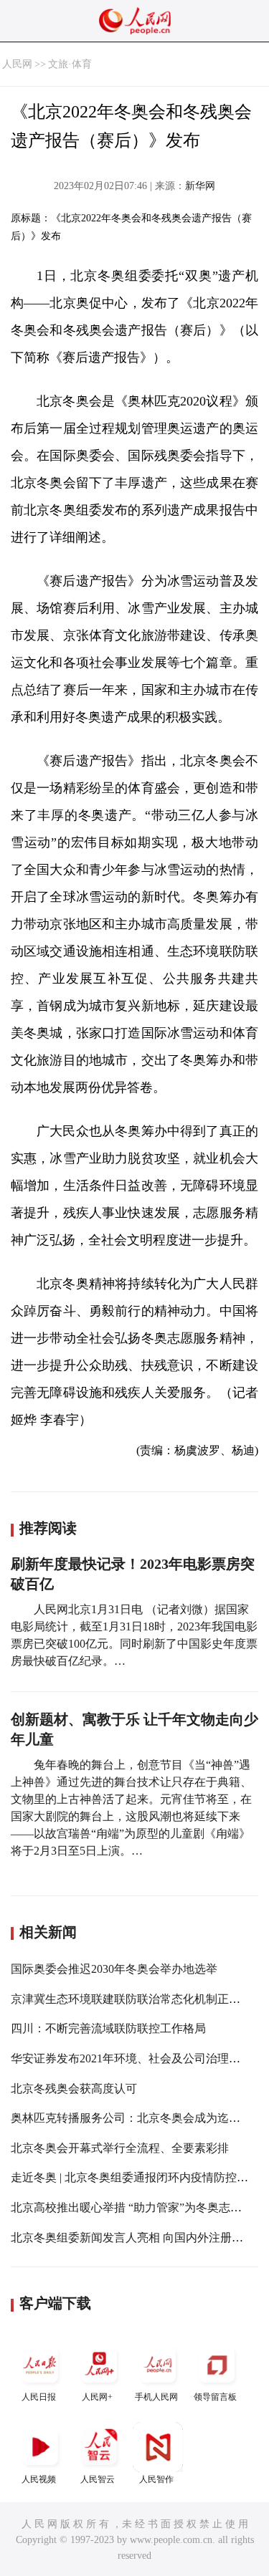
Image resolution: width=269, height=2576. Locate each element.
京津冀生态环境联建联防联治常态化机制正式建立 (137, 1999)
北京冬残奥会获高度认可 (74, 2089)
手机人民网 (156, 2397)
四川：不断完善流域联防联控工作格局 (108, 2028)
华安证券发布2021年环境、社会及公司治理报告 (131, 2058)
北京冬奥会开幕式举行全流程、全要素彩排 (120, 2148)
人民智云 (98, 2479)
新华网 (200, 186)
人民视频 (39, 2479)
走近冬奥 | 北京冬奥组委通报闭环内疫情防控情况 (135, 2177)
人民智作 (156, 2479)
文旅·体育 (70, 64)
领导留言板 (215, 2397)
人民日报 (39, 2397)
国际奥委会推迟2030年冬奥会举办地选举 (114, 1969)
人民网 (17, 64)
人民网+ (97, 2397)
